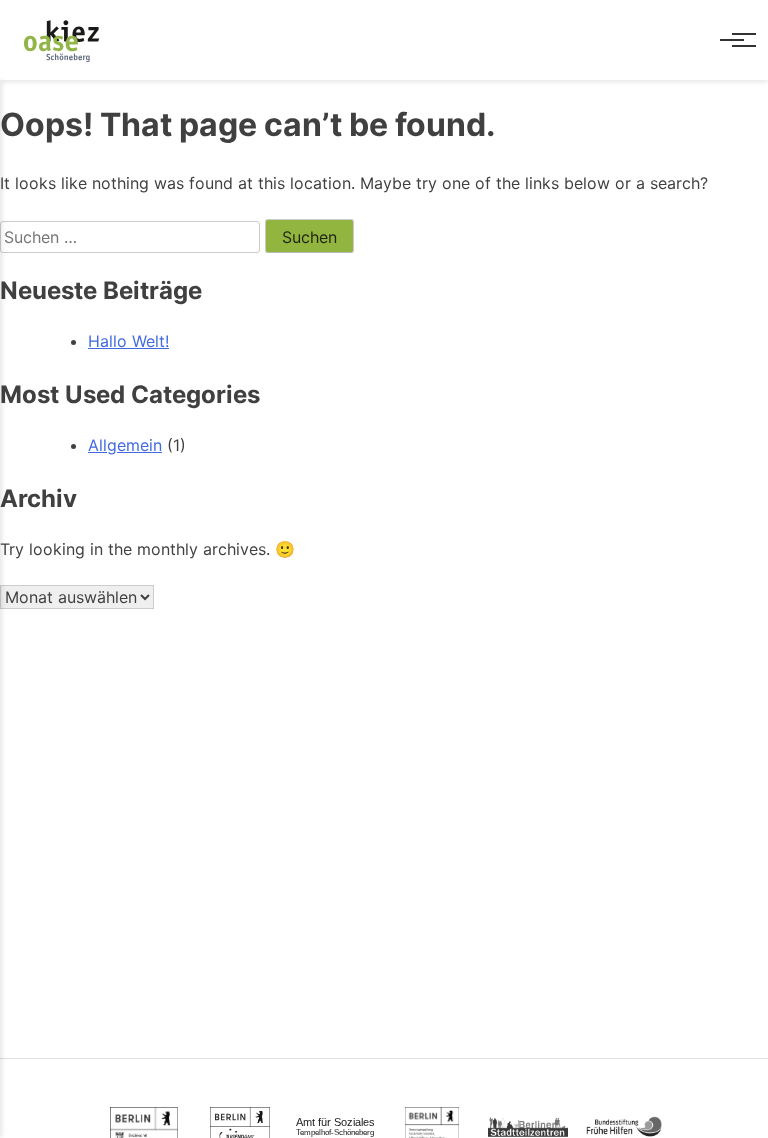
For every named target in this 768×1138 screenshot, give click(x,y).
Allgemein (125, 445)
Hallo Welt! (128, 341)
